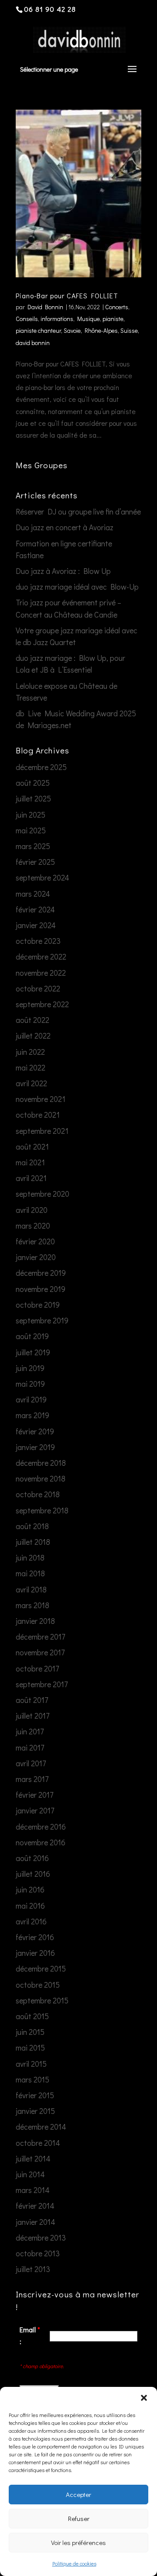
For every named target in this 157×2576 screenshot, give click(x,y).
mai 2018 (30, 1573)
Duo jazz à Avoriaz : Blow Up (63, 571)
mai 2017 (30, 1747)
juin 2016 (30, 1889)
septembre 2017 (42, 1684)
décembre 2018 (41, 1463)
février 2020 (35, 1241)
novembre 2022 (41, 973)
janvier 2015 (35, 2111)
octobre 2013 (38, 2253)
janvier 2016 (35, 1953)
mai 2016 (30, 1906)
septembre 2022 (42, 1004)
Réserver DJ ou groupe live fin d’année (78, 511)
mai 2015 (30, 2048)
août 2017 (32, 1700)
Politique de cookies (74, 2563)
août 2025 (33, 783)
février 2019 (35, 1431)
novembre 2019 (41, 1289)
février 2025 (35, 862)
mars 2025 (33, 846)
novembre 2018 (41, 1478)
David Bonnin (45, 307)
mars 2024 (33, 894)
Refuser (79, 2518)
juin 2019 (30, 1368)
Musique (89, 319)
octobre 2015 (38, 1985)
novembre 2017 (40, 1652)
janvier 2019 (35, 1447)
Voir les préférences (78, 2542)
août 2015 (32, 2016)
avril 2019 (31, 1399)
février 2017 (34, 1795)
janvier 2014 (36, 2222)
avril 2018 (31, 1589)
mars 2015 (32, 2079)
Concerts (117, 307)
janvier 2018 (35, 1621)
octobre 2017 (37, 1668)
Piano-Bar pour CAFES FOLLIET (67, 295)
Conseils (27, 319)
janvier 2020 (36, 1257)
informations (57, 319)
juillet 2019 (33, 1352)
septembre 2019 (42, 1320)
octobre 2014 (38, 2143)
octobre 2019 (38, 1305)
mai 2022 (31, 1067)
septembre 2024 (43, 877)
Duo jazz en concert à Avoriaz (65, 527)
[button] (144, 2398)
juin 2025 (31, 815)
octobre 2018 (38, 1494)
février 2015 (35, 2095)
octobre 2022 (38, 988)
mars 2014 (33, 2190)
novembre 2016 (41, 1842)
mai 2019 (30, 1384)
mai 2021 (30, 1162)
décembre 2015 (41, 1968)
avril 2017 (31, 1763)
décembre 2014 (41, 2127)
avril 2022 (31, 1083)
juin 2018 (30, 1557)
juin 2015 (30, 2032)
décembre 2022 (41, 957)
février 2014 (35, 2206)
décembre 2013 (41, 2238)
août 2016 (32, 1858)
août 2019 (32, 1336)
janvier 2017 (35, 1810)
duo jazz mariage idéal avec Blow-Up (77, 587)
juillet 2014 (33, 2158)
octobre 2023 (38, 941)
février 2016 (35, 1937)
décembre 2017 (40, 1637)
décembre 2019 (41, 1273)
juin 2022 (30, 1052)
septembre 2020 (43, 1194)
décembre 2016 (41, 1827)
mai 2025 (31, 830)
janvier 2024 (36, 925)
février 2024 (35, 909)
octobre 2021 (38, 1115)
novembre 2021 (41, 1099)
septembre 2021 (42, 1131)
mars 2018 (32, 1605)
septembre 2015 (42, 2000)
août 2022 (32, 1020)
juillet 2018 (33, 1542)
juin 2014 (30, 2174)
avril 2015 (31, 2064)
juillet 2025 (33, 798)
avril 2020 (32, 1210)
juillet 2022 (33, 1036)
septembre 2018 (42, 1510)
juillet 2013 (33, 2269)
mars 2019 (32, 1415)
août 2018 (32, 1526)
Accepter (78, 2494)
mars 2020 (33, 1226)
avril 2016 (31, 1921)
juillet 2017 (32, 1716)
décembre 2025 (41, 767)
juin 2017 (30, 1731)
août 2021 (32, 1146)
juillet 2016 (33, 1874)
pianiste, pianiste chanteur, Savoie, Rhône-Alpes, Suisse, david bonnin (77, 330)
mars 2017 (32, 1779)
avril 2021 (31, 1178)
